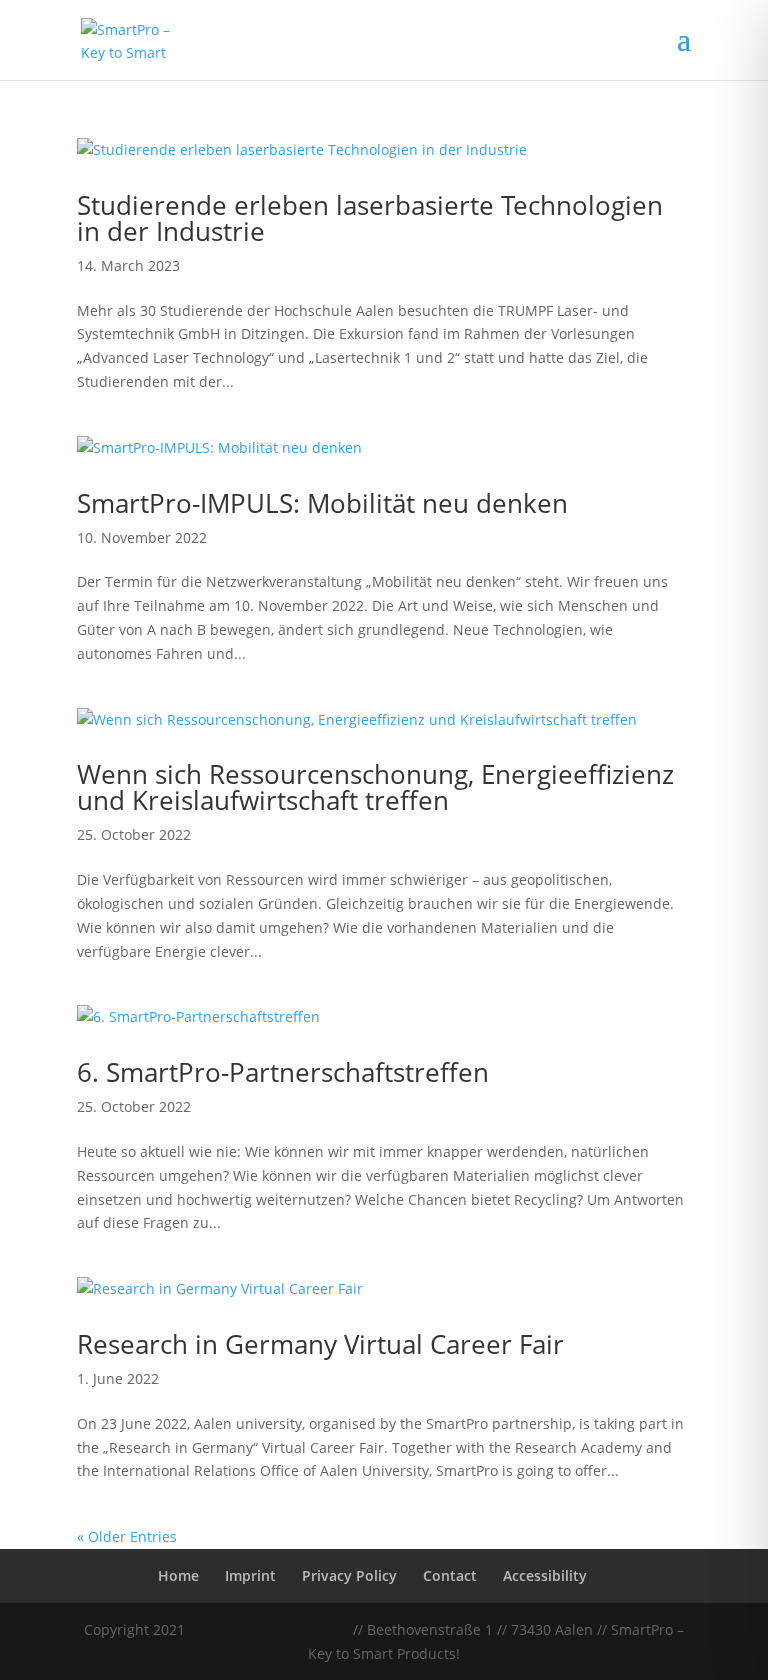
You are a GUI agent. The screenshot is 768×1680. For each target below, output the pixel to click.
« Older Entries (127, 1536)
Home (178, 1575)
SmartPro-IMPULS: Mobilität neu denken (322, 503)
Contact (450, 1575)
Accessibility (545, 1575)
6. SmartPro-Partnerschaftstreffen (283, 1072)
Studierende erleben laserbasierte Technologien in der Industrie (370, 218)
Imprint (250, 1575)
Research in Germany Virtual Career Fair (320, 1344)
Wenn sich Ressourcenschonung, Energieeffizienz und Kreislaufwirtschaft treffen (375, 787)
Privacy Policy (349, 1575)
